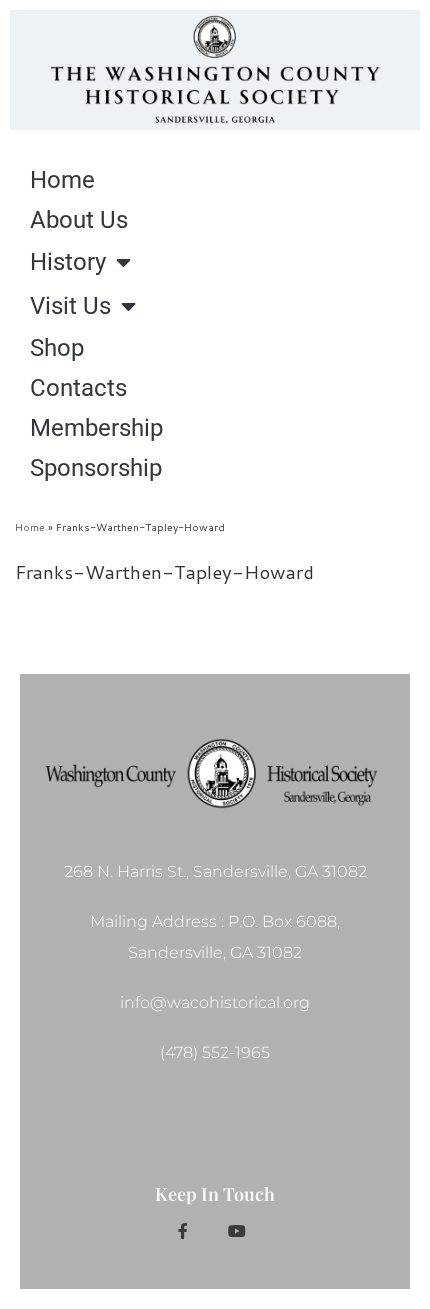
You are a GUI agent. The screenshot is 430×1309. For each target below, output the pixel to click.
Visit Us (70, 306)
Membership (96, 428)
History (68, 262)
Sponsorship (96, 468)
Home (62, 180)
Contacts (78, 388)
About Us (79, 220)
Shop (57, 348)
